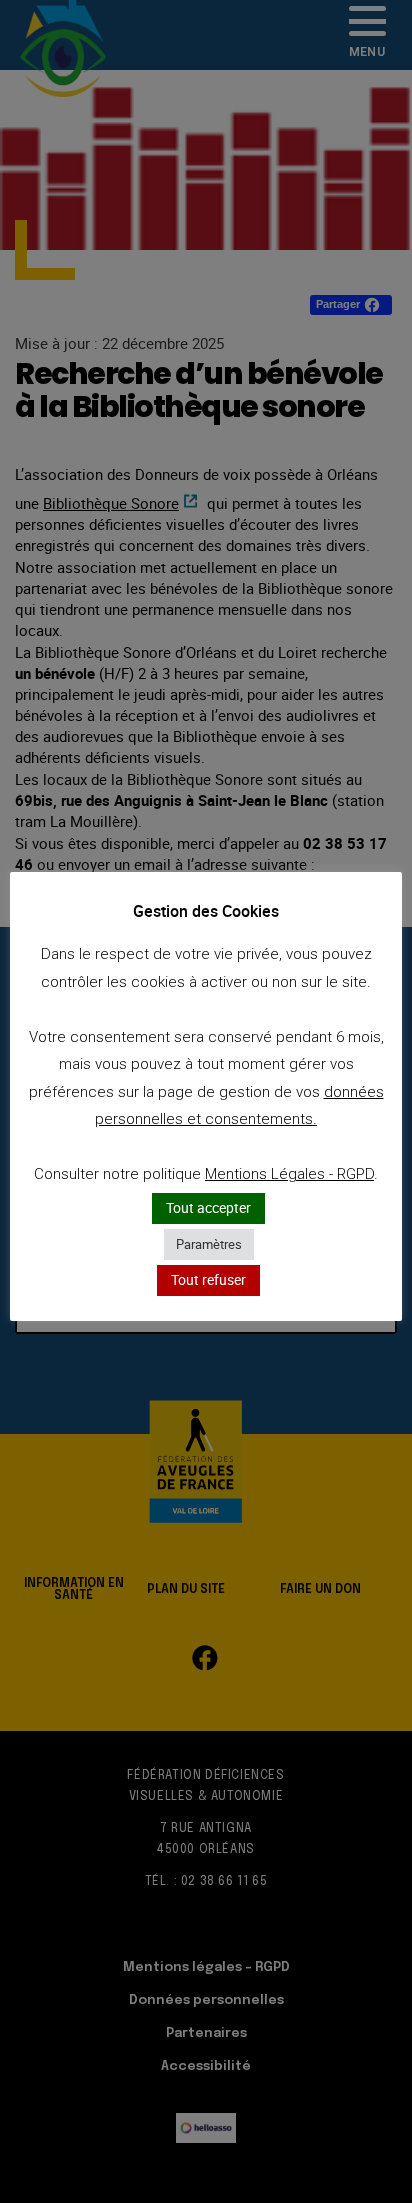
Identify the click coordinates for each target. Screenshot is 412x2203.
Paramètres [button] (209, 1244)
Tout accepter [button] (208, 1207)
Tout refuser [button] (208, 1279)
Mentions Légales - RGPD (289, 1174)
